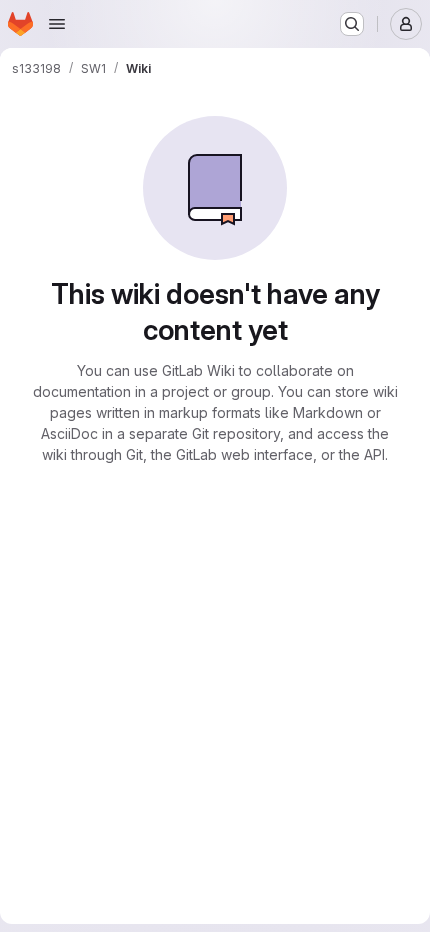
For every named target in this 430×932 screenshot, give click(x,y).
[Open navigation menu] (57, 24)
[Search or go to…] (352, 24)
